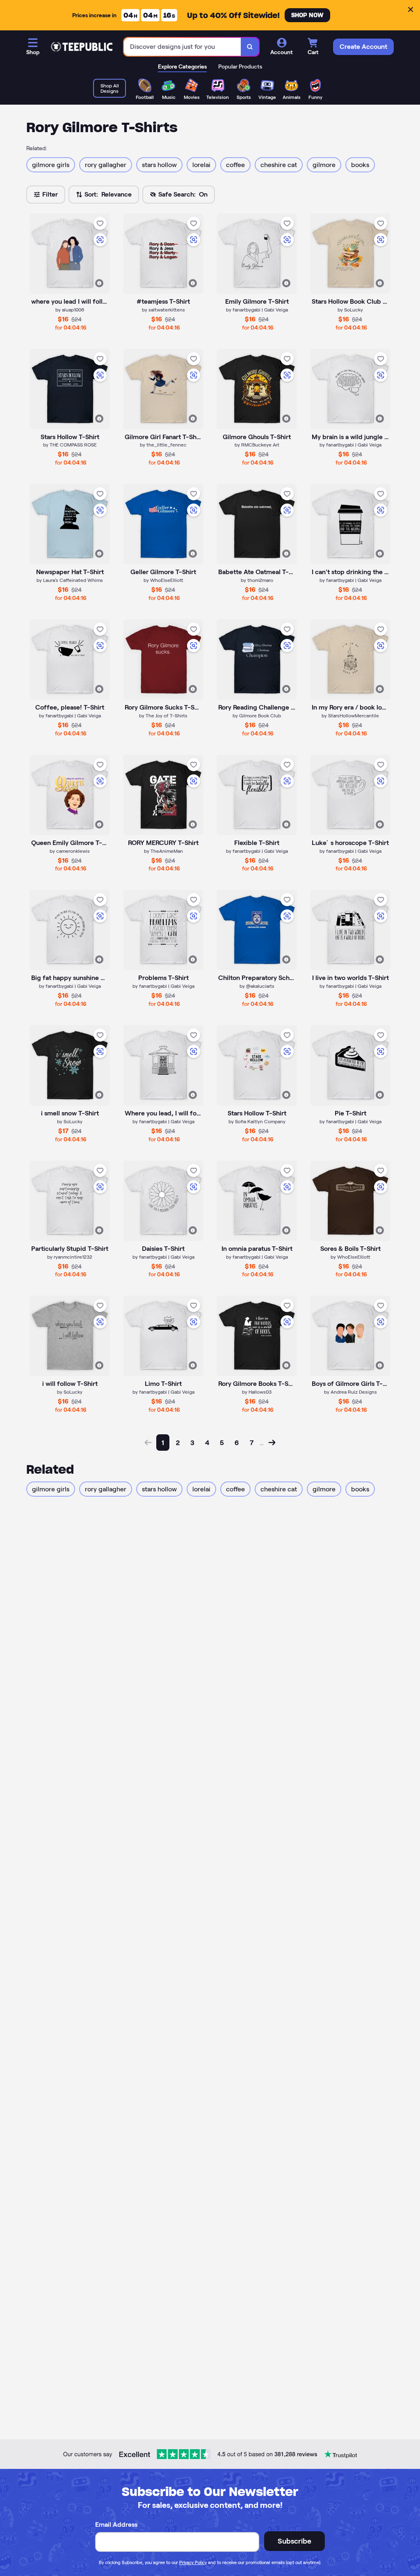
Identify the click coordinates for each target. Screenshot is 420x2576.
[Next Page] (272, 1443)
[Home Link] (82, 47)
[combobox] (183, 47)
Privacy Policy (193, 2562)
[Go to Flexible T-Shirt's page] (257, 795)
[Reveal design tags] (99, 283)
